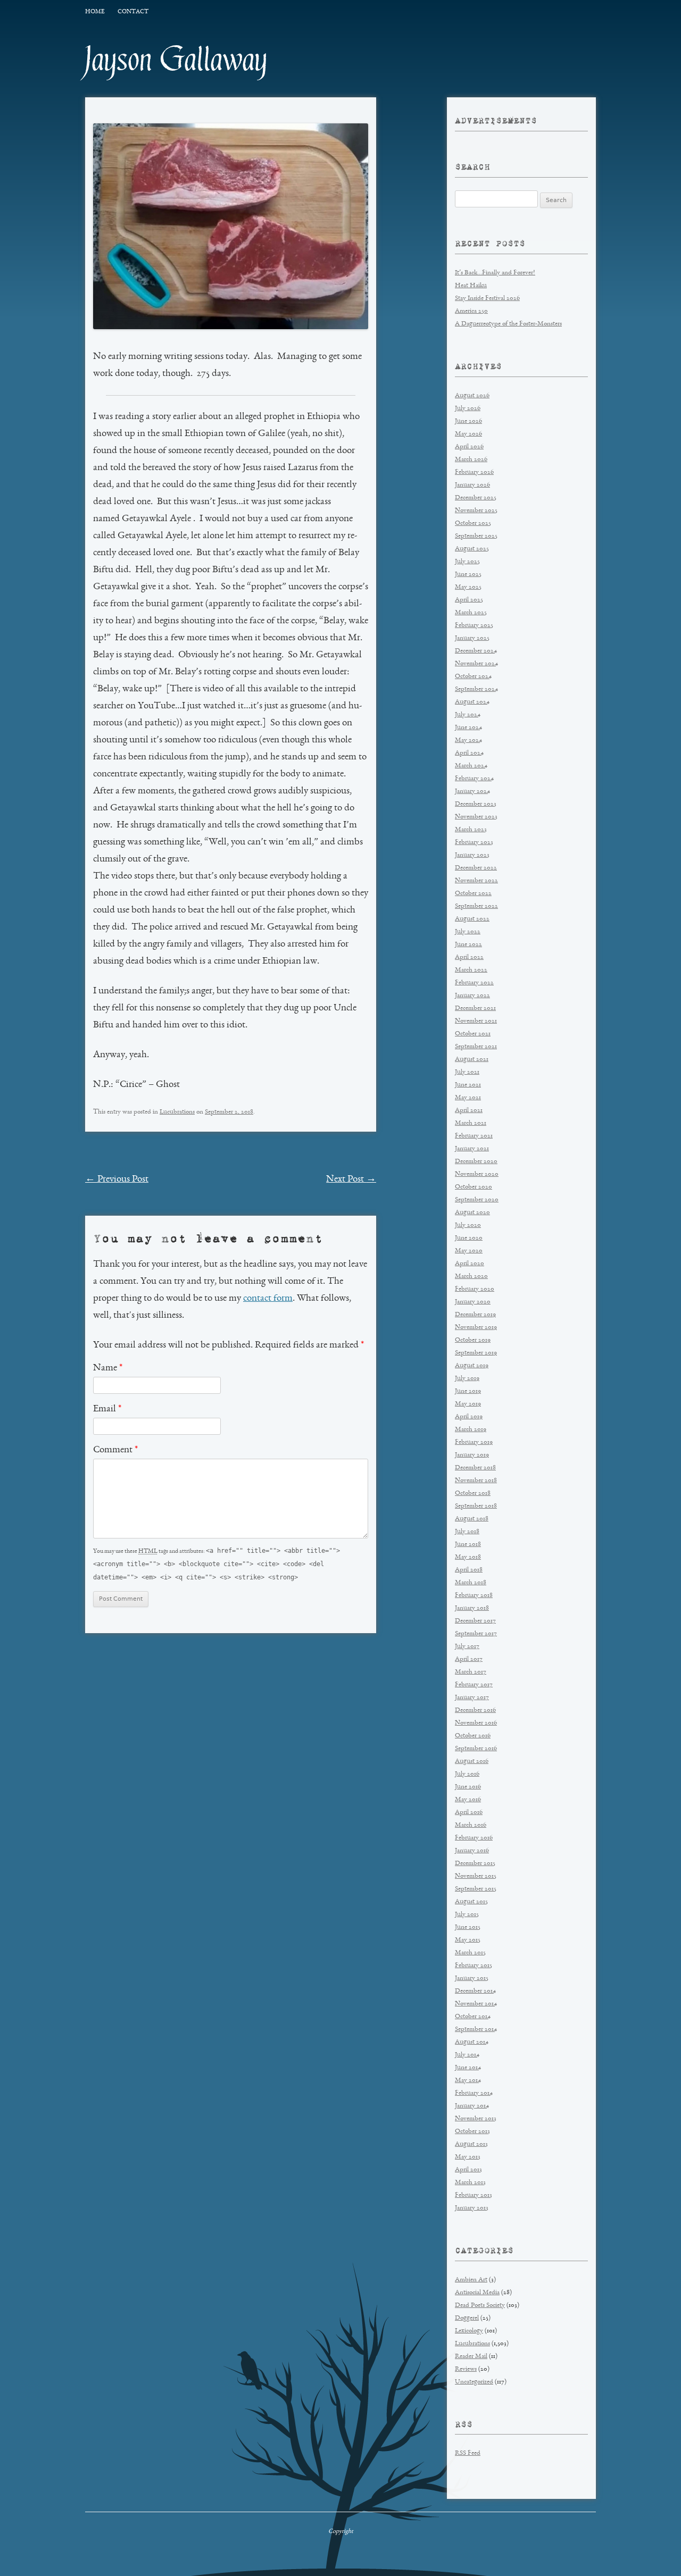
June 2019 (468, 1391)
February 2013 (474, 2196)
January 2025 (472, 638)
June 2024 (468, 728)
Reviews (466, 2369)
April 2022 (469, 957)
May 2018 (468, 1557)
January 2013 (472, 2208)
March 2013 (470, 2183)
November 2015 (476, 1876)
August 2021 (472, 1060)
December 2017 (475, 1621)
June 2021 (468, 1085)
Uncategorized (474, 2382)
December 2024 (476, 651)
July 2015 (467, 1915)
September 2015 (476, 1889)
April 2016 (469, 1813)
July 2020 (468, 1226)
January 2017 (472, 1698)
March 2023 (471, 830)
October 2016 (473, 1736)
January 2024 (472, 792)
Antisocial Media (477, 2293)
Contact (133, 12)
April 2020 (470, 1264)
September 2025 (476, 536)
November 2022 (476, 881)
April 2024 (469, 753)
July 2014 (467, 2055)
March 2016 (471, 1825)
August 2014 (472, 2042)
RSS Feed (468, 2453)
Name (108, 1368)
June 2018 (468, 1545)
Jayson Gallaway (176, 60)
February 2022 (474, 983)
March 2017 (471, 1672)
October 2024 (473, 677)
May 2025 (468, 587)
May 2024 (468, 741)
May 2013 (468, 2157)
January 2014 (472, 2106)
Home (95, 12)
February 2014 (474, 2093)
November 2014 (476, 2004)
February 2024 (474, 779)
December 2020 (476, 1162)
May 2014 (468, 2081)
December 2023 (476, 804)
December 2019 (475, 1315)
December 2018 (475, 1468)
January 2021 (472, 1149)
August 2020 (472, 1213)
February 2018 (474, 1596)
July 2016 (467, 1774)
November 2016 (476, 1723)
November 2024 (476, 664)
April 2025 (469, 600)
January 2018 (472, 1608)
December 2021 (475, 1009)
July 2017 (467, 1647)
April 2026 (469, 447)
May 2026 (468, 434)
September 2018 (476, 1506)
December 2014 (475, 1991)
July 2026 (468, 409)
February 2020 (475, 1289)
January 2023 (472, 855)
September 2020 (477, 1200)
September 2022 (476, 906)
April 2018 (469, 1570)
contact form (268, 1299)
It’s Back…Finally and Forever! (495, 273)
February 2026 (474, 472)
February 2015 (474, 1966)
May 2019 (468, 1404)
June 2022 (468, 945)
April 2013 (468, 2170)
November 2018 (476, 1481)
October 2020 (474, 1187)
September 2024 (476, 689)
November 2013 (476, 2119)
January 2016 (472, 1851)
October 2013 (472, 2132)
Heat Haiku (471, 286)
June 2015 (468, 1927)
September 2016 (476, 1749)
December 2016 (475, 1711)
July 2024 (468, 715)
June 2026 (468, 421)
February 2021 (474, 1136)
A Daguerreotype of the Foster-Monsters (508, 324)
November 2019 (476, 1328)
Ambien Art (471, 2280)
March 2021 (471, 1123)
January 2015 (472, 1979)
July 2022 (468, 932)
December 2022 (476, 868)
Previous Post (117, 1180)
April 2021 (469, 1111)
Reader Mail (471, 2357)
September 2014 (476, 2030)
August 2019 (472, 1366)
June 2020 (469, 1238)
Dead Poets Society (480, 2306)
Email (107, 1409)
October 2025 (473, 524)
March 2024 (471, 766)
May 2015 (468, 1940)
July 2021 (467, 1072)
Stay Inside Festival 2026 (487, 299)
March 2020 (471, 1277)
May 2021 (468, 1098)
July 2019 (467, 1379)
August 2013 (471, 2144)
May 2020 (469, 1251)
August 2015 (471, 1902)
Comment (115, 1450)
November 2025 (476, 511)
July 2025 (467, 562)
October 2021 (473, 1034)
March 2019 (471, 1430)
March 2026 (471, 460)
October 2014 (473, 2017)
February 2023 (474, 843)
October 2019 (473, 1340)
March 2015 (470, 1953)
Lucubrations (177, 1112)
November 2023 (476, 817)
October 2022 (473, 894)
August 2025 (472, 549)
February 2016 (474, 1838)
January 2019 (472, 1455)
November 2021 (476, 1021)
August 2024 (472, 702)
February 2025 (474, 626)
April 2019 (469, 1417)
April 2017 (469, 1659)
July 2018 (467, 1532)
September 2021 (476, 1047)
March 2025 (471, 613)
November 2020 (477, 1174)
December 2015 (475, 1864)
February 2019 (474, 1442)
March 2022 (471, 970)
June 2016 (468, 1787)
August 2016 (472, 1762)
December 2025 (476, 498)
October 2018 (473, 1494)
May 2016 (468, 1800)
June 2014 (468, 2068)
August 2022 (472, 919)
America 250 (471, 311)
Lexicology (469, 2331)
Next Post (351, 1180)
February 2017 (474, 1685)
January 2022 (472, 996)
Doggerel (467, 2318)
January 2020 (473, 1302)
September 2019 (476, 1353)
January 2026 (472, 485)
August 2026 (472, 396)
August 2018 (472, 1519)
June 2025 (468, 575)
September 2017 (476, 1634)
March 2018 (471, 1583)
